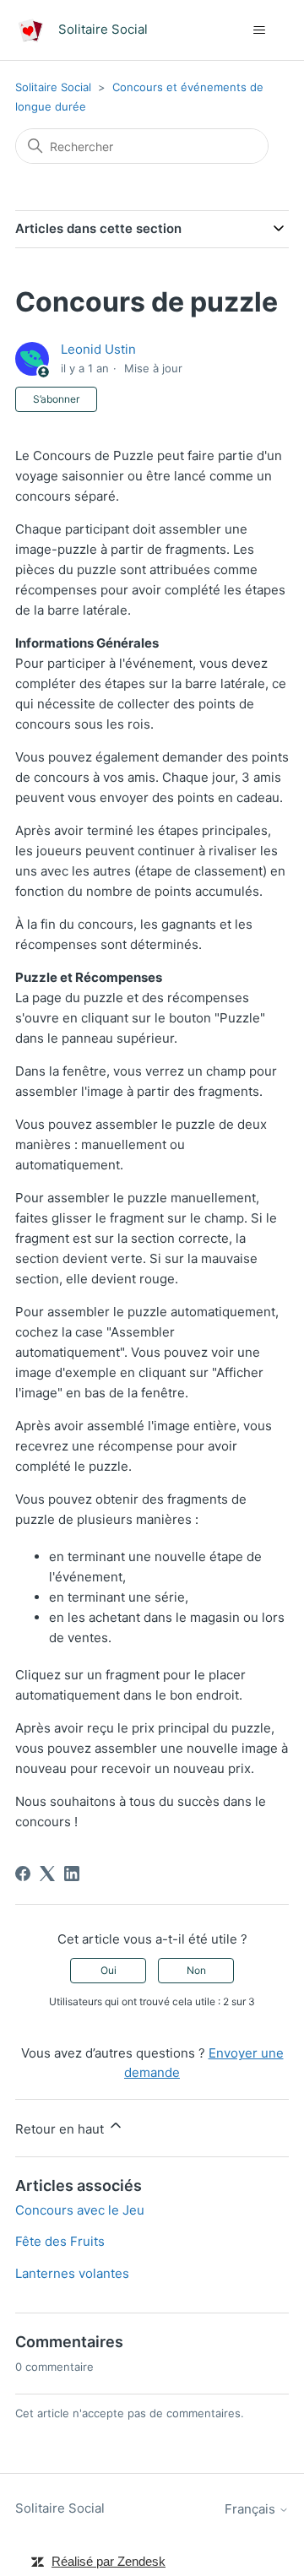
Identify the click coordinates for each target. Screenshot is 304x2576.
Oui (109, 1970)
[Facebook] (23, 1874)
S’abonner (56, 399)
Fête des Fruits (60, 2241)
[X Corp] (47, 1874)
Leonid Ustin (98, 349)
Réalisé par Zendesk (109, 2561)
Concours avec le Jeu (80, 2210)
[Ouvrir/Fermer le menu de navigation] (259, 30)
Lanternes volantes (72, 2273)
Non (196, 1970)
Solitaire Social (53, 87)
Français (252, 2509)
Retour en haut (61, 2129)
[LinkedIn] (72, 1874)
